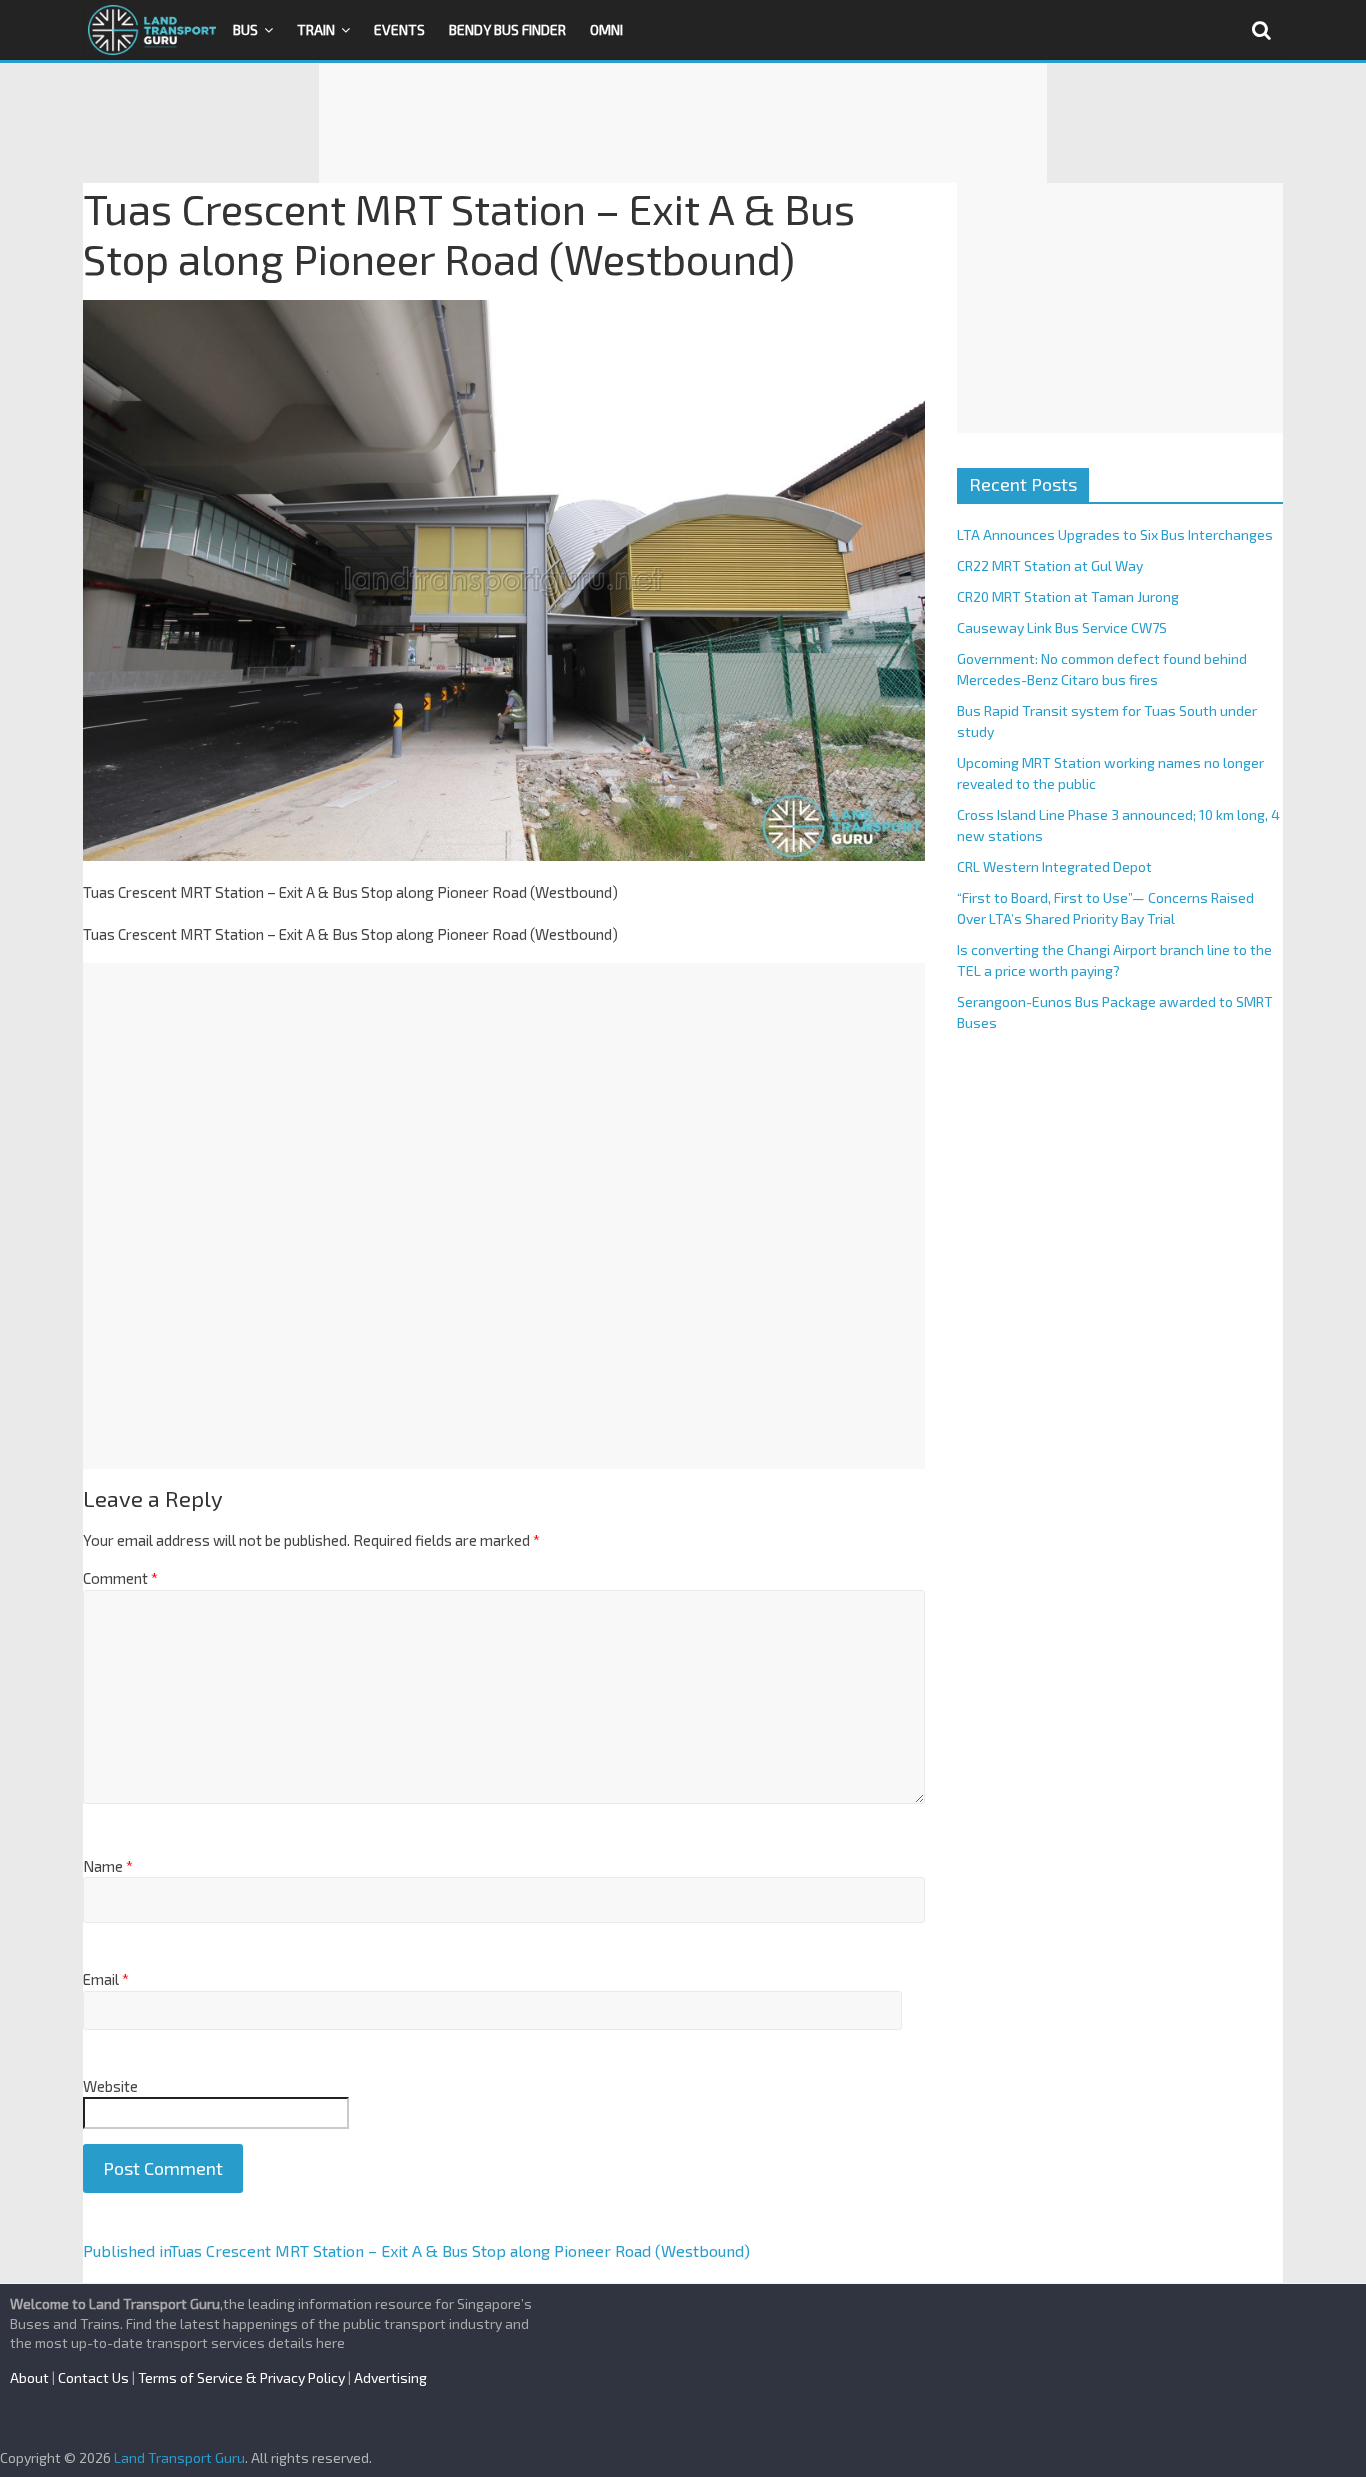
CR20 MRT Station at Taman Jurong (1068, 596)
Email (106, 1979)
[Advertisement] (683, 123)
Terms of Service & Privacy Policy (241, 2377)
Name (108, 1866)
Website (110, 2086)
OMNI (606, 29)
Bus (245, 29)
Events (399, 29)
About (29, 2377)
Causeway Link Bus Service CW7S (1062, 627)
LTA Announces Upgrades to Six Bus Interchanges (1115, 534)
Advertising (390, 2377)
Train (316, 29)
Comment (120, 1578)
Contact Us (93, 2377)
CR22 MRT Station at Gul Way (1050, 565)
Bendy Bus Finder (507, 29)
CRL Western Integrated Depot (1054, 866)
